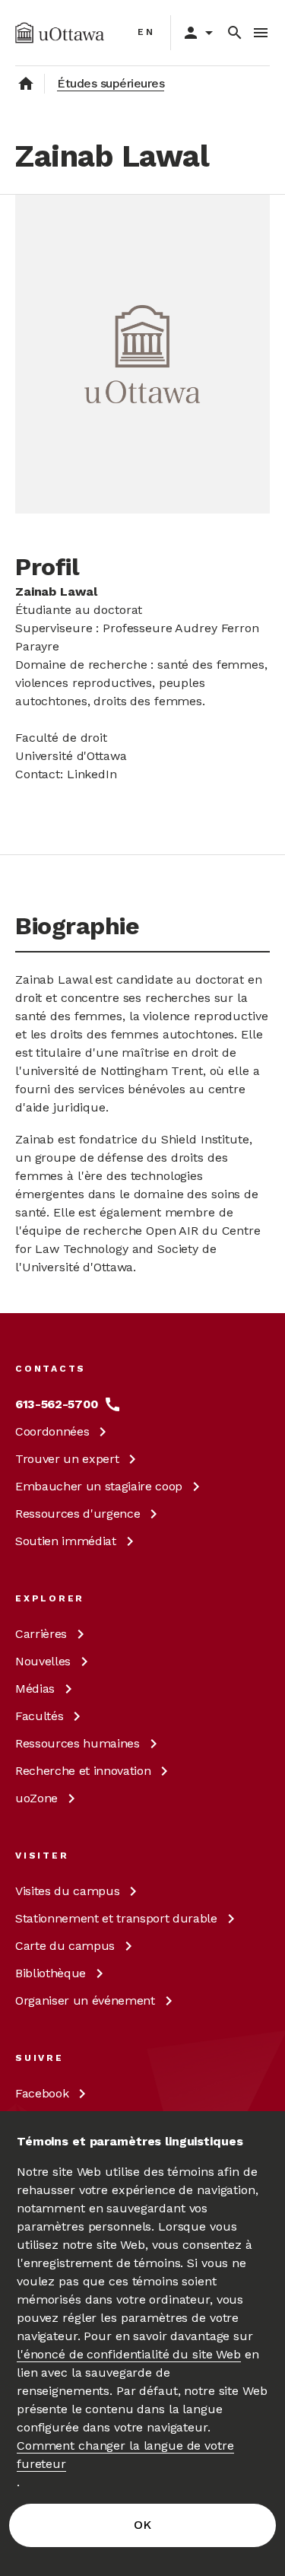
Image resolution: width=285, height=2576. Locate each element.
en (146, 32)
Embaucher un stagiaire (99, 1486)
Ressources (78, 1514)
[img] (60, 33)
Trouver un (67, 1459)
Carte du (65, 1946)
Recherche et (83, 1771)
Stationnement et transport (116, 1918)
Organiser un (85, 2000)
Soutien (66, 1541)
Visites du (67, 1891)
